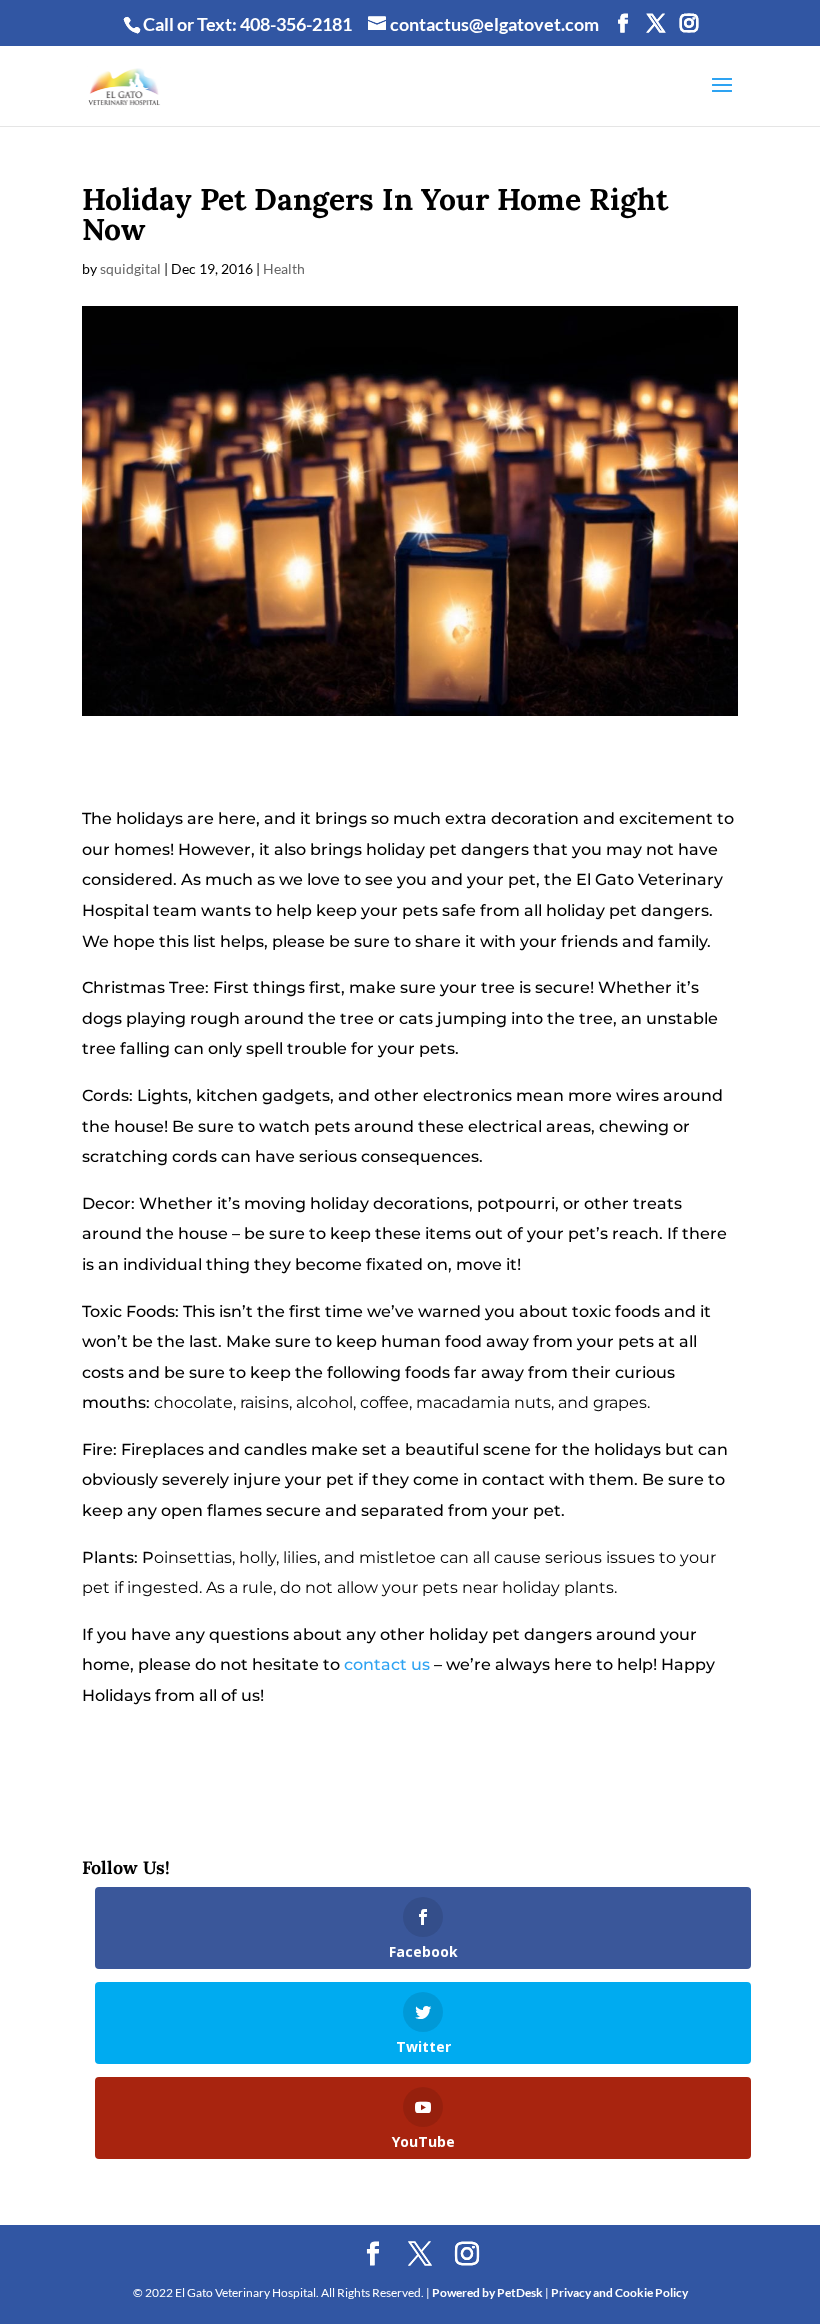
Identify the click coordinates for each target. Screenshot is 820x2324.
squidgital (130, 268)
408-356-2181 (296, 24)
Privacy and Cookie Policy (619, 2292)
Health (284, 268)
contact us (387, 1664)
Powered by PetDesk (487, 2292)
